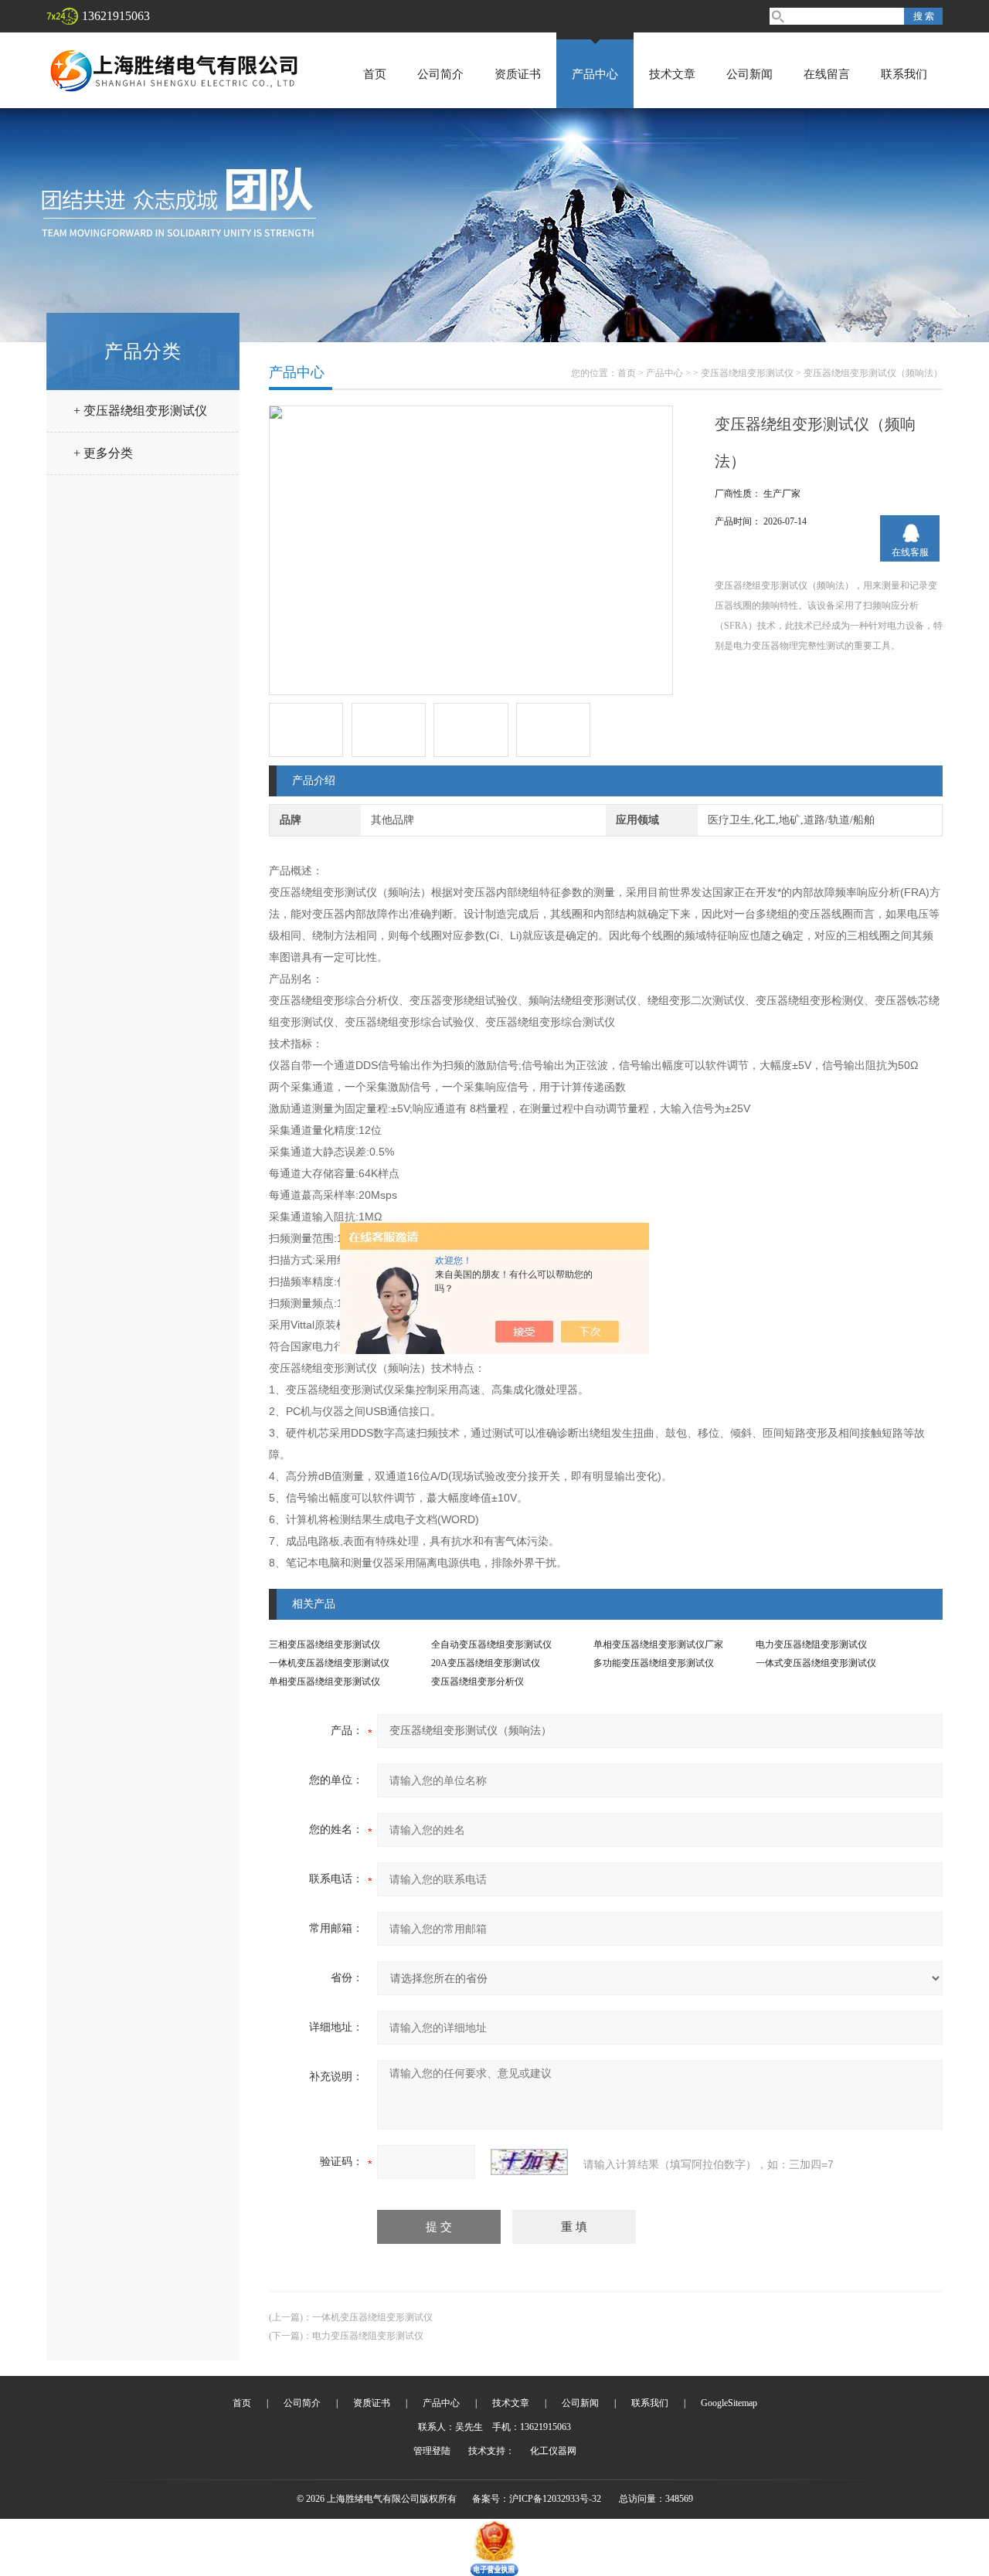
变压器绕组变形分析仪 (478, 1682)
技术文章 (672, 74)
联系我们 (904, 74)
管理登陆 (432, 2451)
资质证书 (518, 74)
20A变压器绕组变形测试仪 (486, 1663)
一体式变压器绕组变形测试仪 (816, 1663)
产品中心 (595, 74)
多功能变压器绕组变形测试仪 (654, 1663)
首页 (375, 74)
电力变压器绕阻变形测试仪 (811, 1644)
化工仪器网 (553, 2451)
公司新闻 (749, 74)
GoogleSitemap (729, 2403)
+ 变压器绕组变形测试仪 (140, 411)
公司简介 (440, 74)
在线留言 (827, 74)
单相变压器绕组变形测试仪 (325, 1682)
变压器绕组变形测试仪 (747, 373)
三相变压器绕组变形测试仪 (325, 1644)
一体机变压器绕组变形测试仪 (329, 1663)
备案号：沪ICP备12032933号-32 (537, 2499)
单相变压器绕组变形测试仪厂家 (658, 1644)
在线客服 (910, 552)
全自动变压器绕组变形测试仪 (491, 1644)
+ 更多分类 (103, 453)
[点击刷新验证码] (529, 2162)
